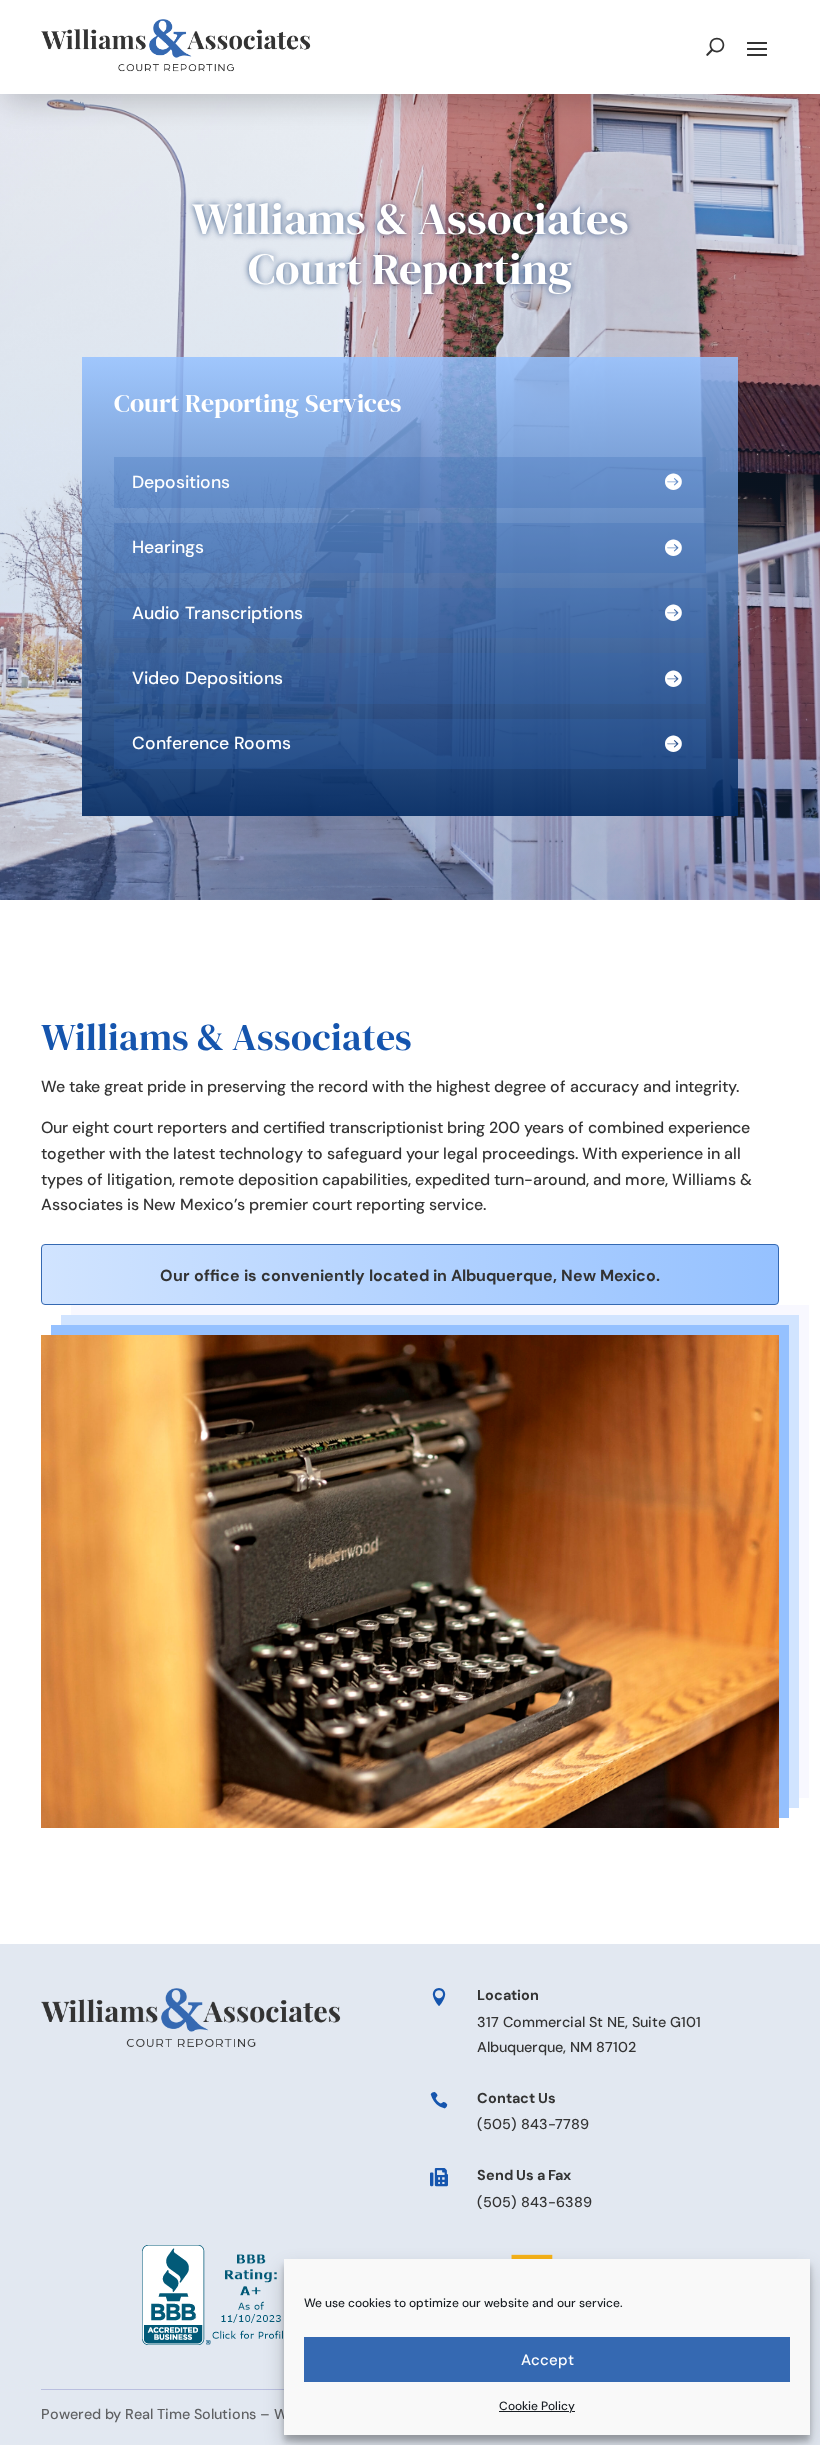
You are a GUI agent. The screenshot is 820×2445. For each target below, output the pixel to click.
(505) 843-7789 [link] (533, 2124)
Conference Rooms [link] (211, 743)
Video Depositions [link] (207, 678)
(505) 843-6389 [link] (534, 2202)
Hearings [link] (168, 547)
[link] (176, 46)
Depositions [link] (181, 482)
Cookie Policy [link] (537, 2406)
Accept (547, 2360)
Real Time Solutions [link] (190, 2414)
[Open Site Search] (715, 47)
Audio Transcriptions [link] (217, 613)
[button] (757, 47)
